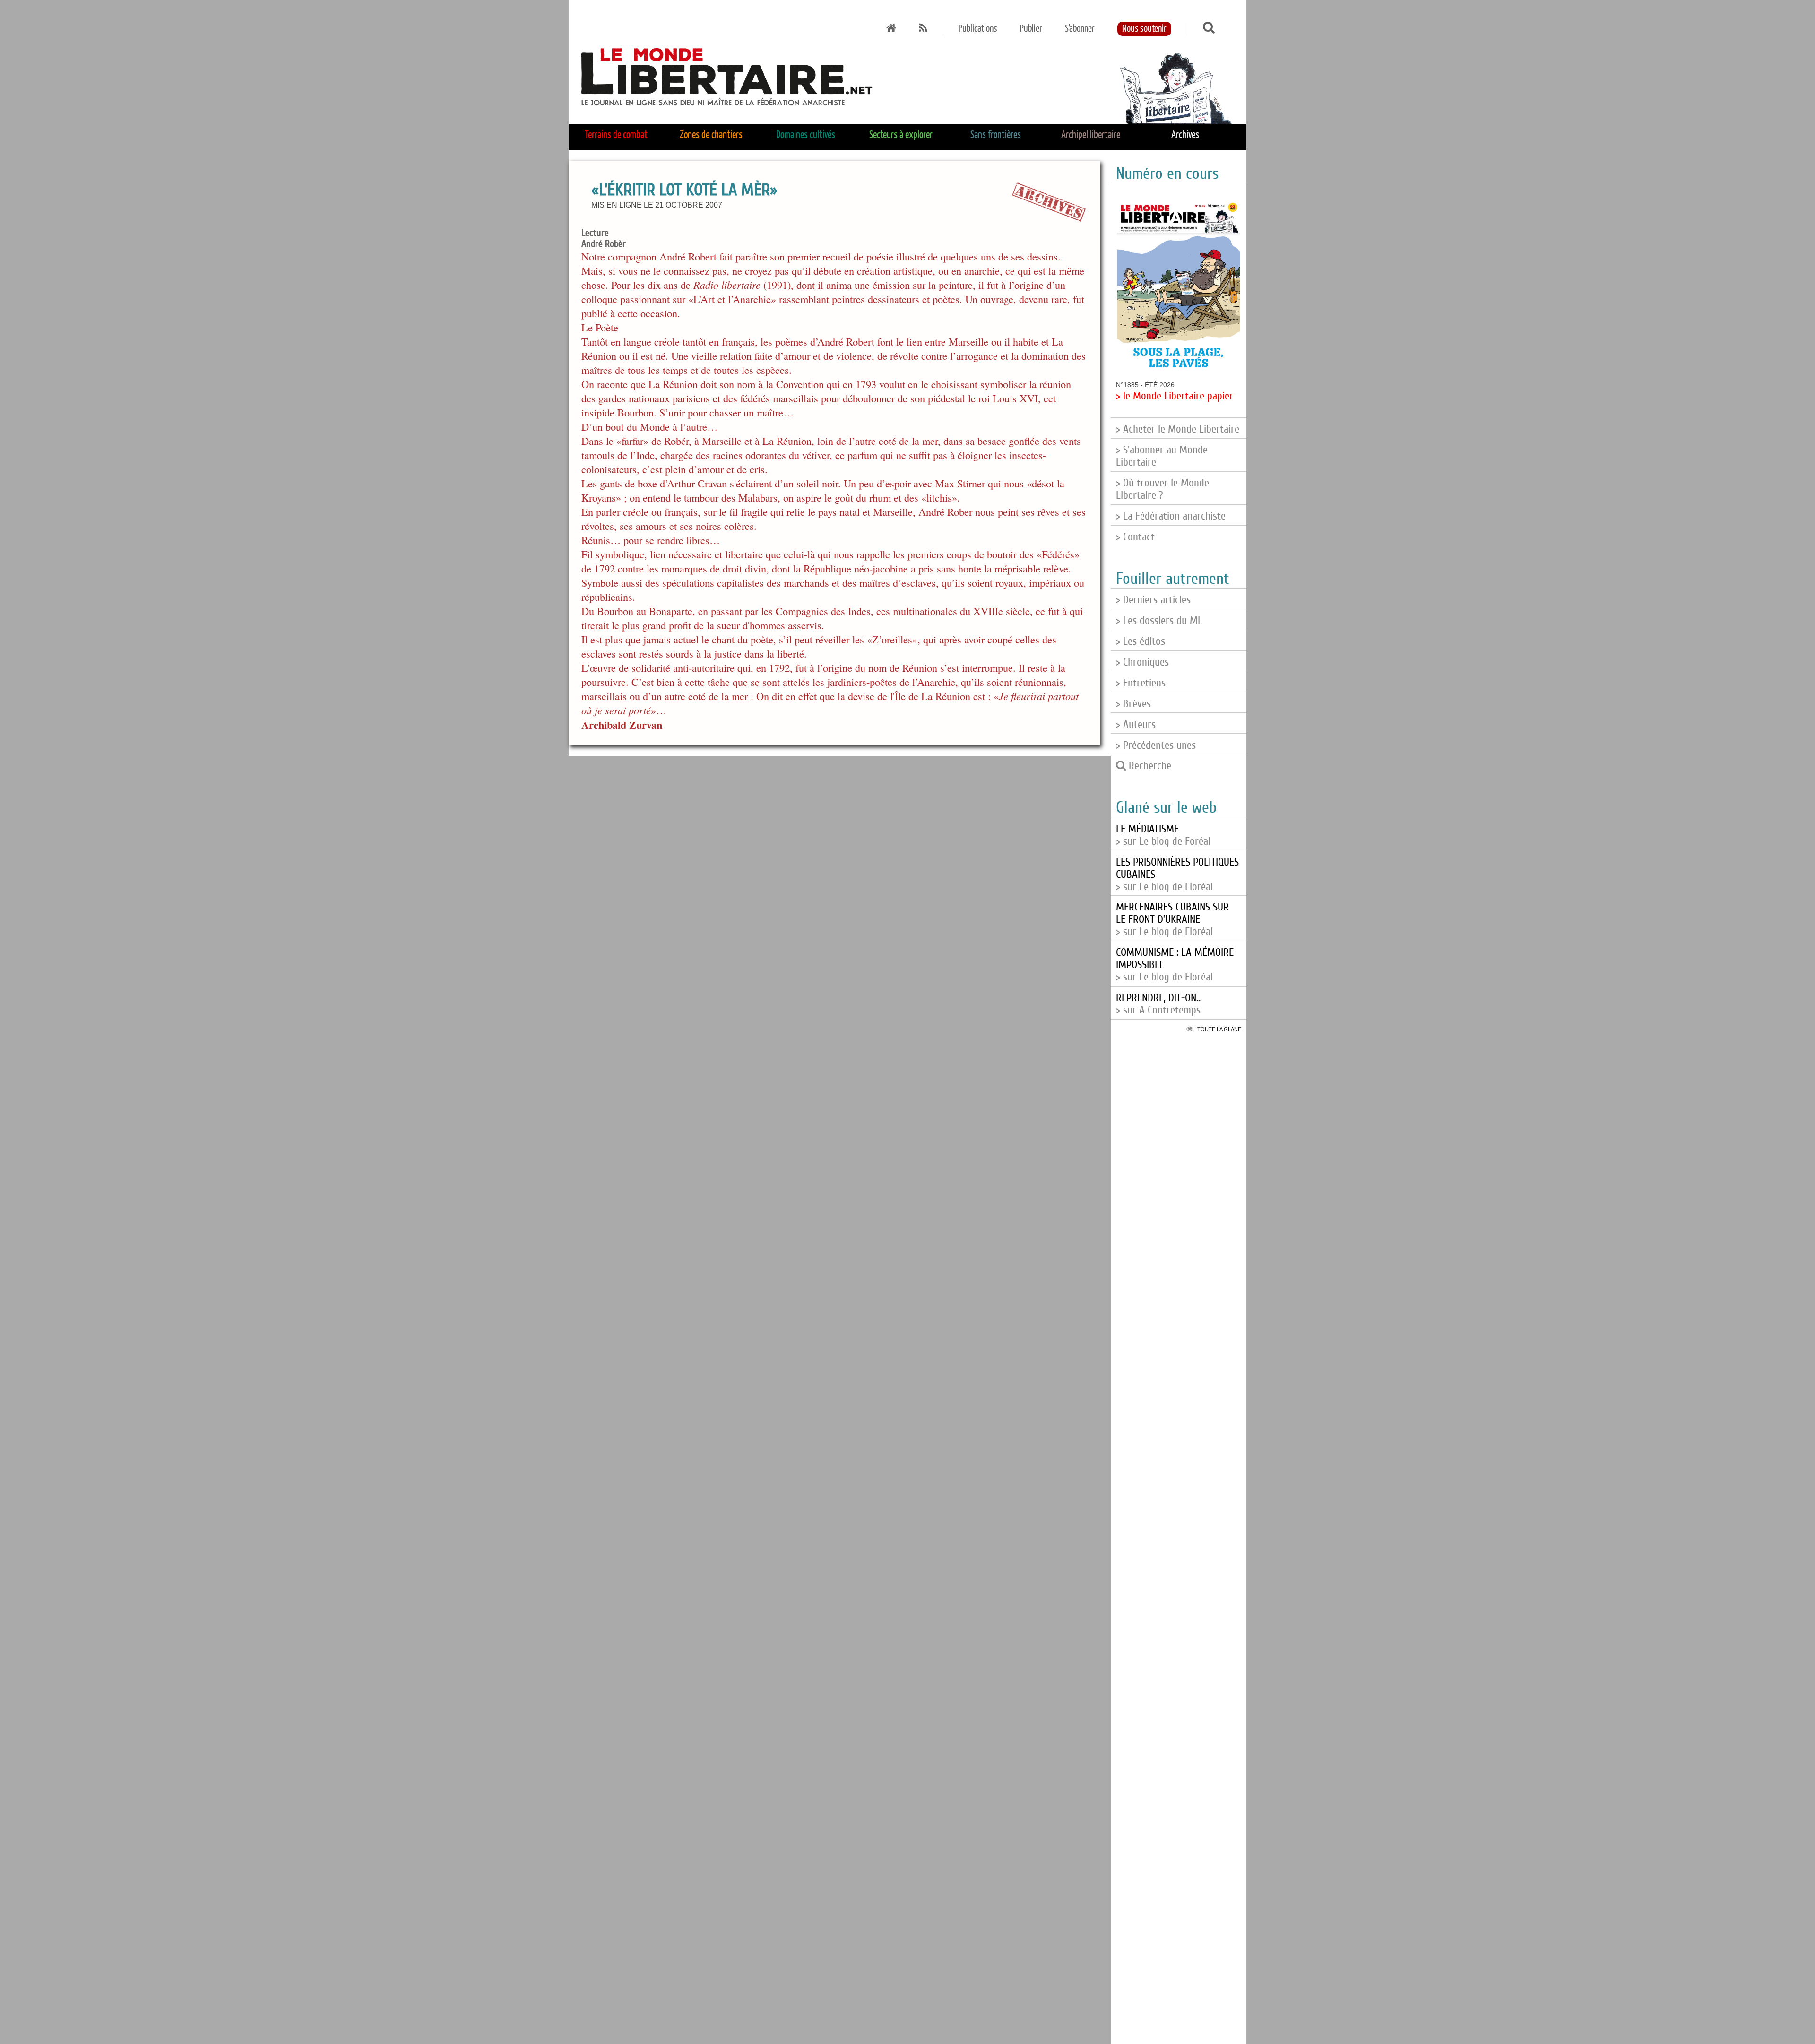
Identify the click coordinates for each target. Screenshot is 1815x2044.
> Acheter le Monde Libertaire (1178, 429)
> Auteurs (1136, 725)
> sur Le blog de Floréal (1172, 919)
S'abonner (1080, 29)
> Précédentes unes (1156, 745)
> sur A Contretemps (1159, 1004)
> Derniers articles (1153, 600)
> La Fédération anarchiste (1171, 516)
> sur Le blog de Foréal (1163, 835)
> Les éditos (1141, 641)
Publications (978, 29)
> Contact (1135, 537)
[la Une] (891, 29)
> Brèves (1133, 704)
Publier (1031, 29)
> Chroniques (1142, 662)
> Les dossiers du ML (1159, 621)
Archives (1185, 135)
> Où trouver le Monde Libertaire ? (1162, 489)
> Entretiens (1141, 683)
